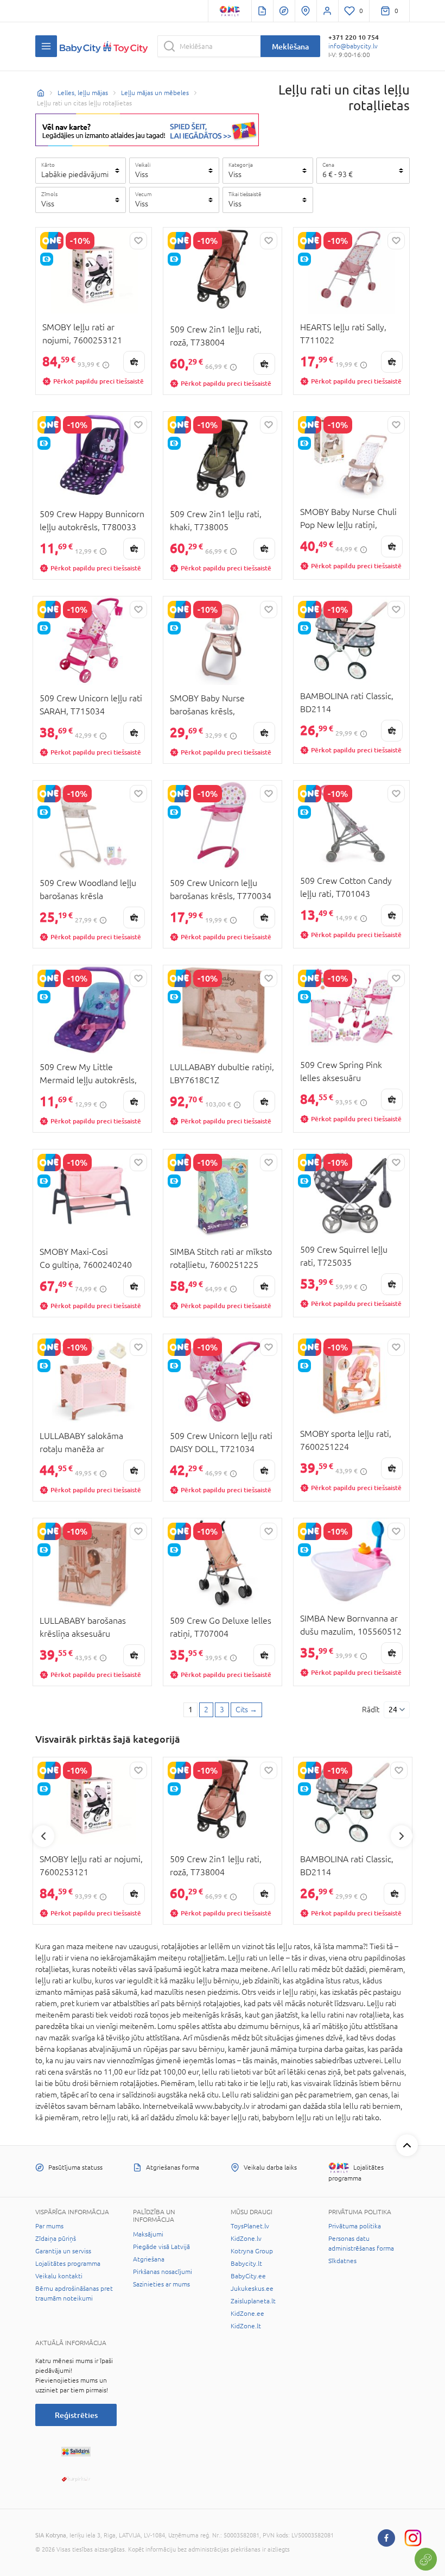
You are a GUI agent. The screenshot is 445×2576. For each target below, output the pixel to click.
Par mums (49, 2226)
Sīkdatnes (342, 2261)
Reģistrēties (76, 2415)
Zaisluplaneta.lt (253, 2301)
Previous (43, 1836)
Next (402, 1836)
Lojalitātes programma (68, 2264)
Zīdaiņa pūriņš (56, 2239)
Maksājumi (148, 2234)
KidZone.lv (246, 2239)
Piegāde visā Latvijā (161, 2247)
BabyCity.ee (248, 2276)
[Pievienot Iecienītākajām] (138, 241)
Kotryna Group (252, 2251)
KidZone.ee (247, 2314)
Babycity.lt (246, 2264)
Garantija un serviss (63, 2251)
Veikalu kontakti (59, 2276)
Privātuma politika (355, 2226)
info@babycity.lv (353, 46)
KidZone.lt (246, 2326)
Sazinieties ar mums (161, 2284)
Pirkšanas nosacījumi (163, 2272)
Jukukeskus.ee (252, 2289)
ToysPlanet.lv (250, 2226)
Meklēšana (290, 46)
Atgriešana (149, 2259)
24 (393, 1710)
